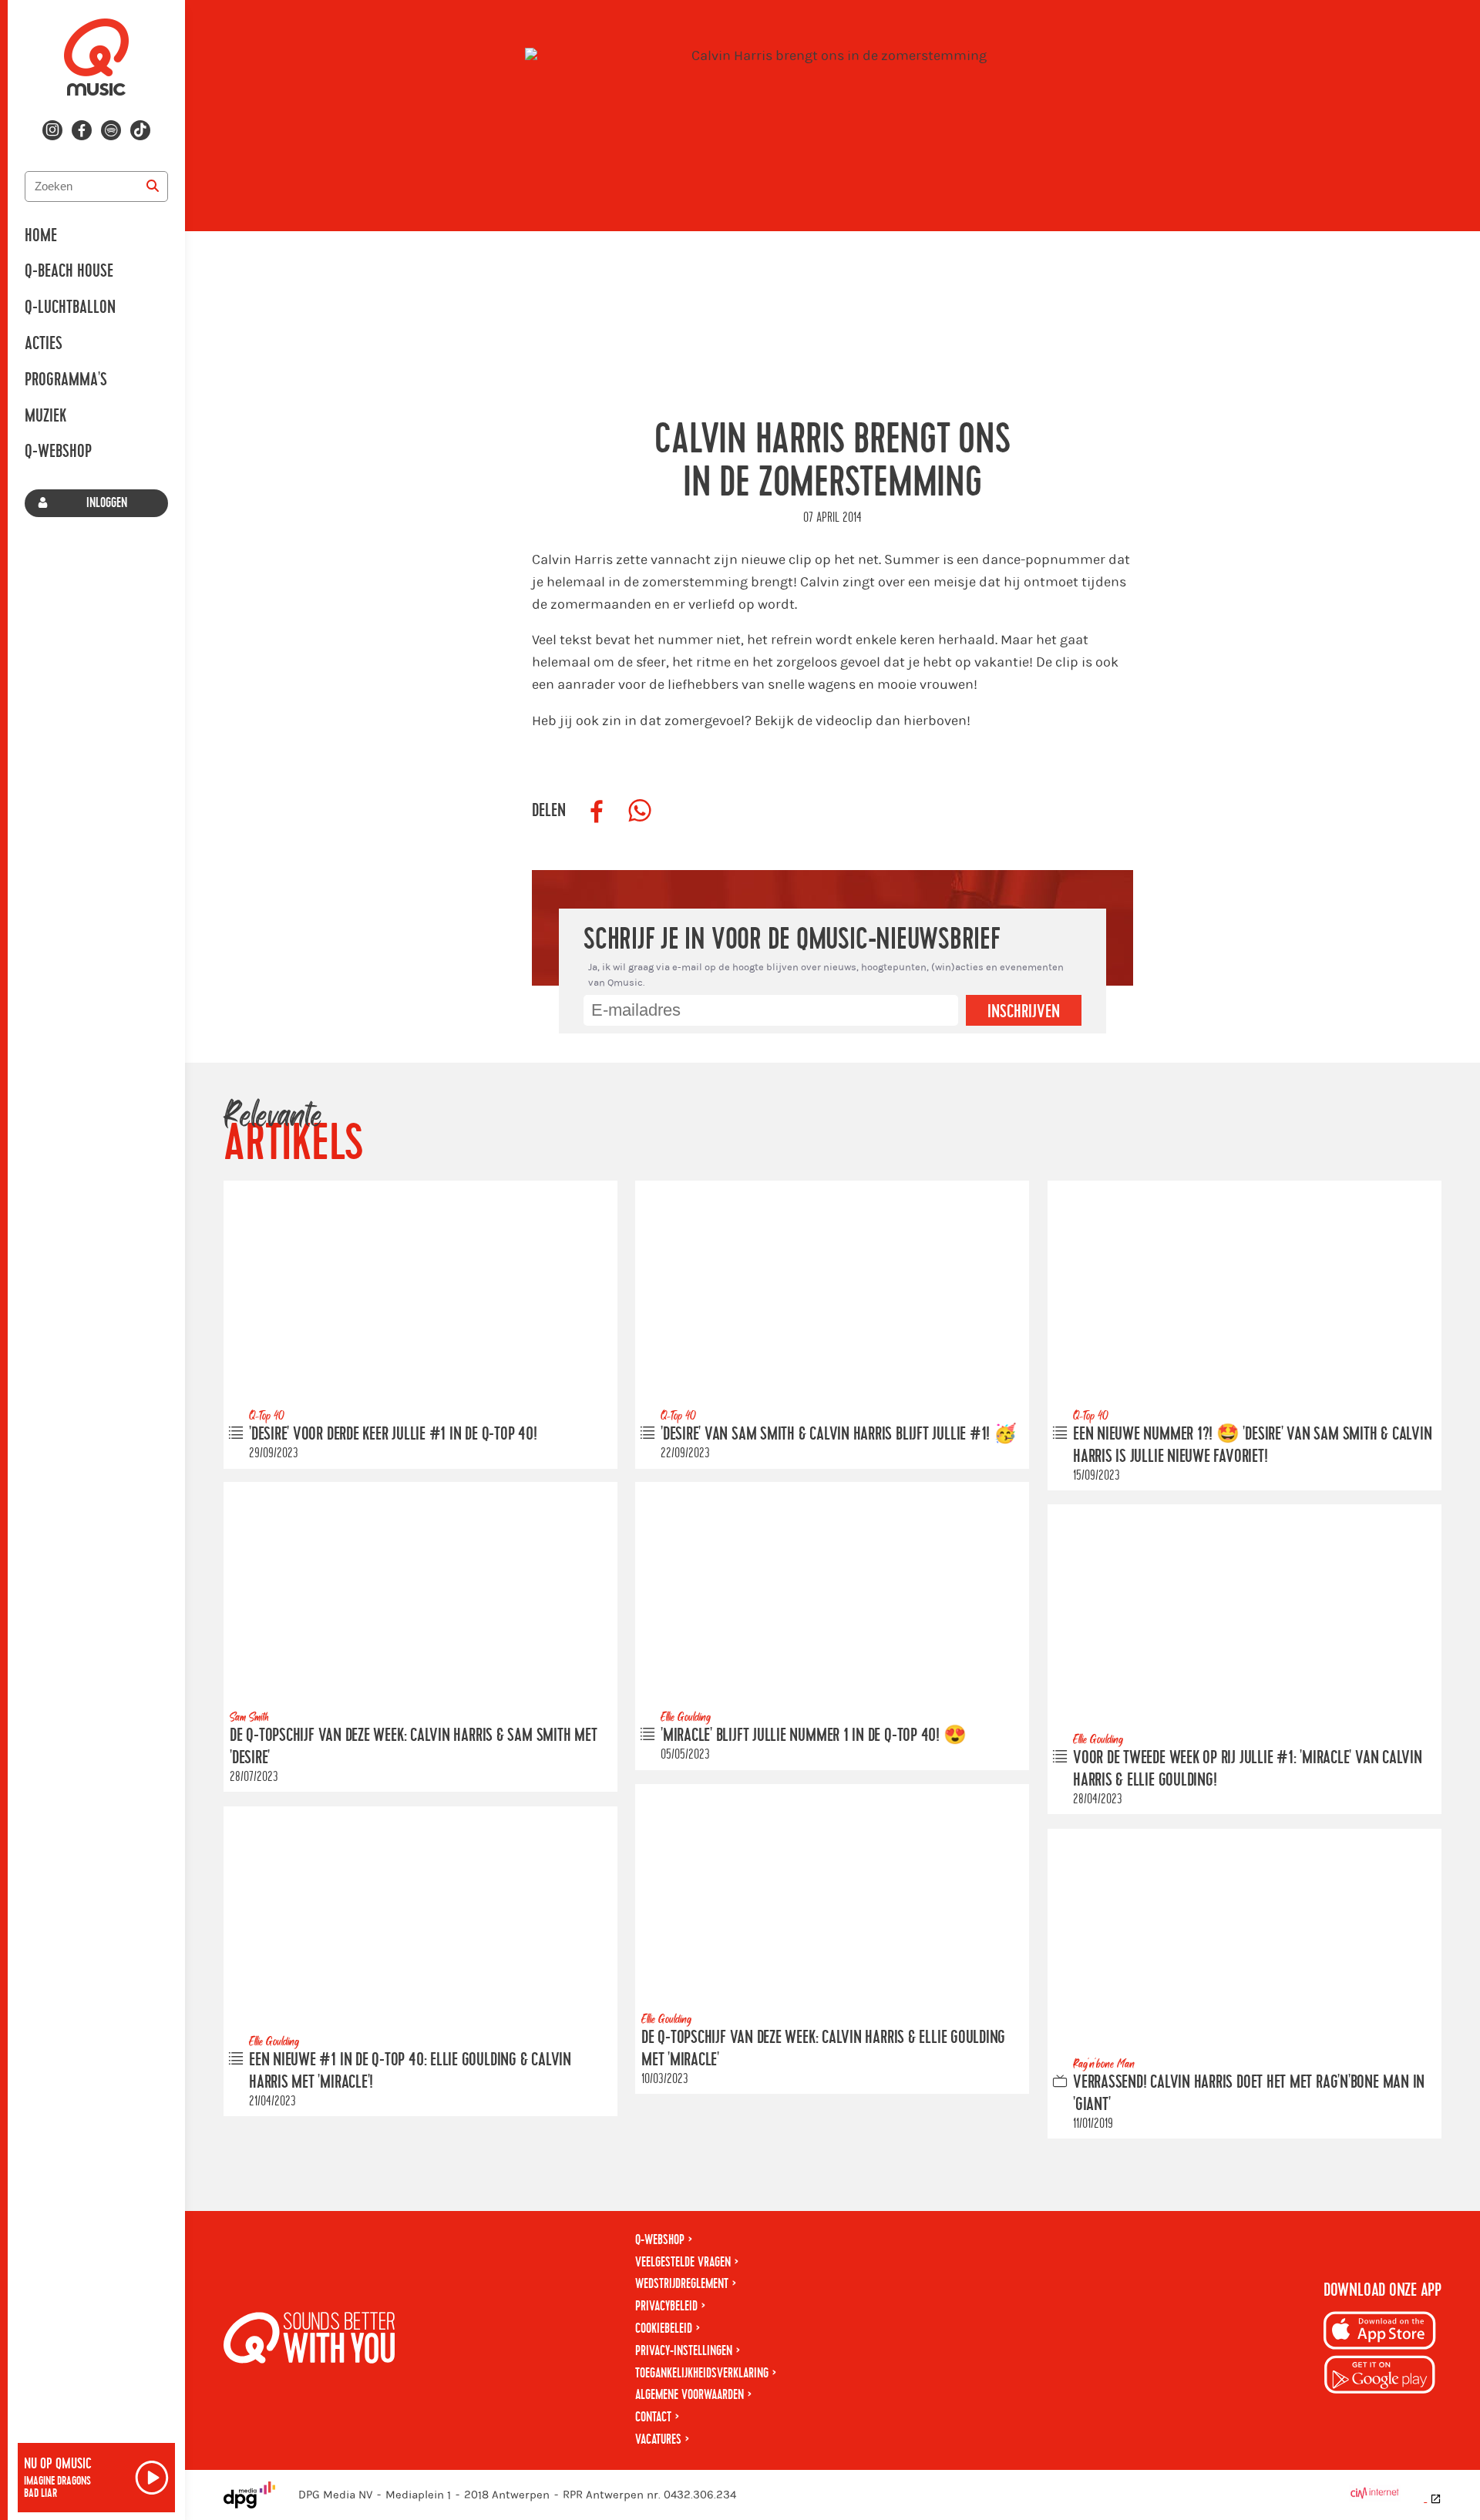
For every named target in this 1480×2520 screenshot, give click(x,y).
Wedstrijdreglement (682, 2284)
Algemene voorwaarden (690, 2395)
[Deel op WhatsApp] (640, 811)
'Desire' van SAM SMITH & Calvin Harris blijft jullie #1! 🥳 (839, 1434)
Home (41, 236)
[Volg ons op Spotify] (111, 130)
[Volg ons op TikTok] (140, 130)
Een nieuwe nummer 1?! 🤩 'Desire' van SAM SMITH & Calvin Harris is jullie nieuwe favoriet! (1252, 1445)
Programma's (66, 380)
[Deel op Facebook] (597, 811)
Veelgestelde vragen (683, 2262)
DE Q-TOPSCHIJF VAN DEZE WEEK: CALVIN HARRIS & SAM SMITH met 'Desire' (413, 1747)
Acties (44, 344)
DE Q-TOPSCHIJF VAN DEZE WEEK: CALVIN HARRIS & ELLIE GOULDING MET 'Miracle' (823, 2049)
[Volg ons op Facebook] (82, 130)
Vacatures (658, 2439)
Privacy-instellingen (684, 2351)
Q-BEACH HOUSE (69, 271)
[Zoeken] (153, 186)
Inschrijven (1024, 1012)
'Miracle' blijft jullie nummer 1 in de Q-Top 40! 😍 (814, 1736)
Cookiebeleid (664, 2328)
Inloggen (107, 503)
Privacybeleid (666, 2306)
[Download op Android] (1380, 2377)
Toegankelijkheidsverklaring (702, 2373)
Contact (653, 2417)
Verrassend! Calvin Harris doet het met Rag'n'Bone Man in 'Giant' (1249, 2093)
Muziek (45, 416)
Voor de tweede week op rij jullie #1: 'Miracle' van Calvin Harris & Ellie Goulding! (1248, 1769)
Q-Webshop (58, 452)
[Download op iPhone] (1380, 2333)
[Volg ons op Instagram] (52, 130)
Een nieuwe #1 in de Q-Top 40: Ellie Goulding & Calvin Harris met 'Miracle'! (410, 2071)
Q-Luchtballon (70, 307)
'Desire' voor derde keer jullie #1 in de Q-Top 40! (393, 1434)
